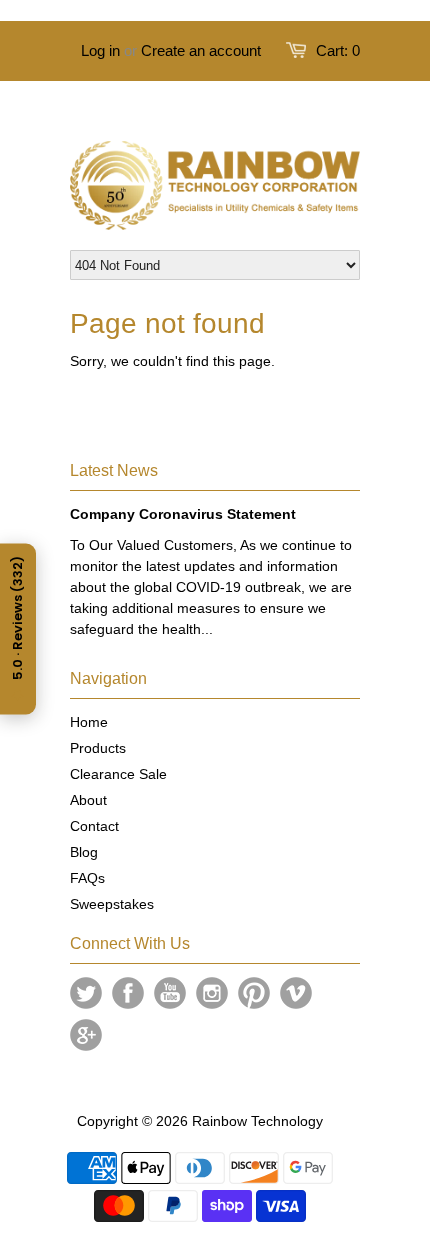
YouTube (170, 993)
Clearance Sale (118, 774)
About (88, 800)
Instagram (212, 993)
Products (98, 748)
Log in (100, 50)
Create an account (201, 50)
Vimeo (296, 993)
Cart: (338, 50)
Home (89, 722)
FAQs (87, 878)
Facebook (128, 993)
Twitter (86, 993)
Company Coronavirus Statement (183, 514)
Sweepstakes (112, 904)
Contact (94, 826)
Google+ (86, 1035)
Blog (84, 852)
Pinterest (254, 993)
